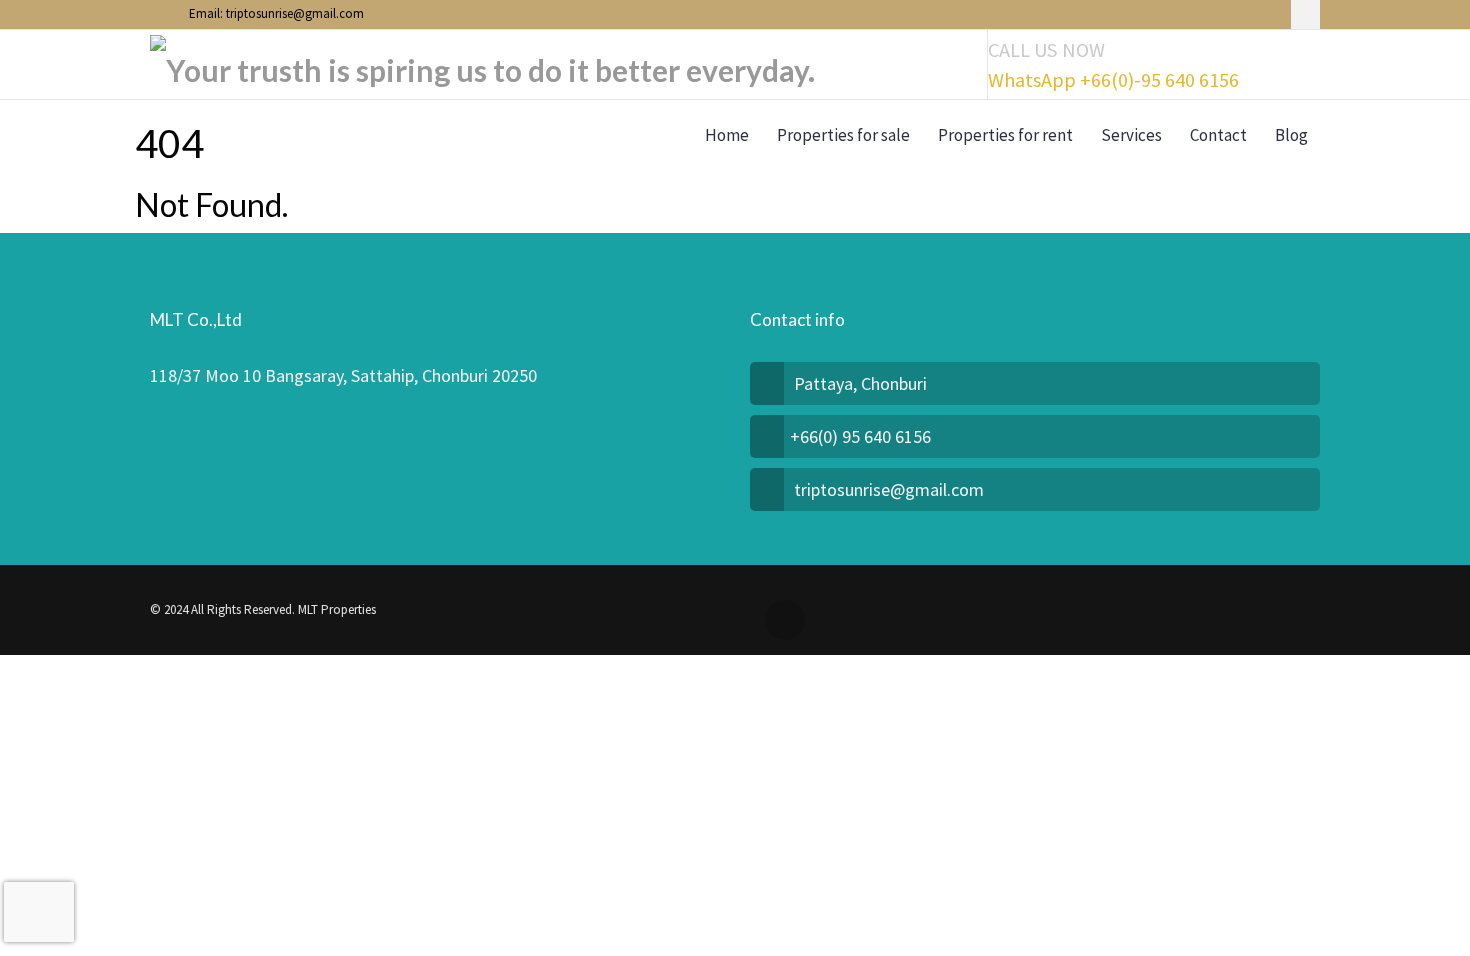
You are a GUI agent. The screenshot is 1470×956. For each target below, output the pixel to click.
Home (727, 135)
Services (1131, 135)
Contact (1218, 135)
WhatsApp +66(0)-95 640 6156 (1113, 80)
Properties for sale (843, 135)
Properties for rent (1005, 135)
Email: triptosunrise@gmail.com (275, 13)
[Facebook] (1305, 14)
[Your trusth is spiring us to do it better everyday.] (482, 65)
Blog (1291, 135)
